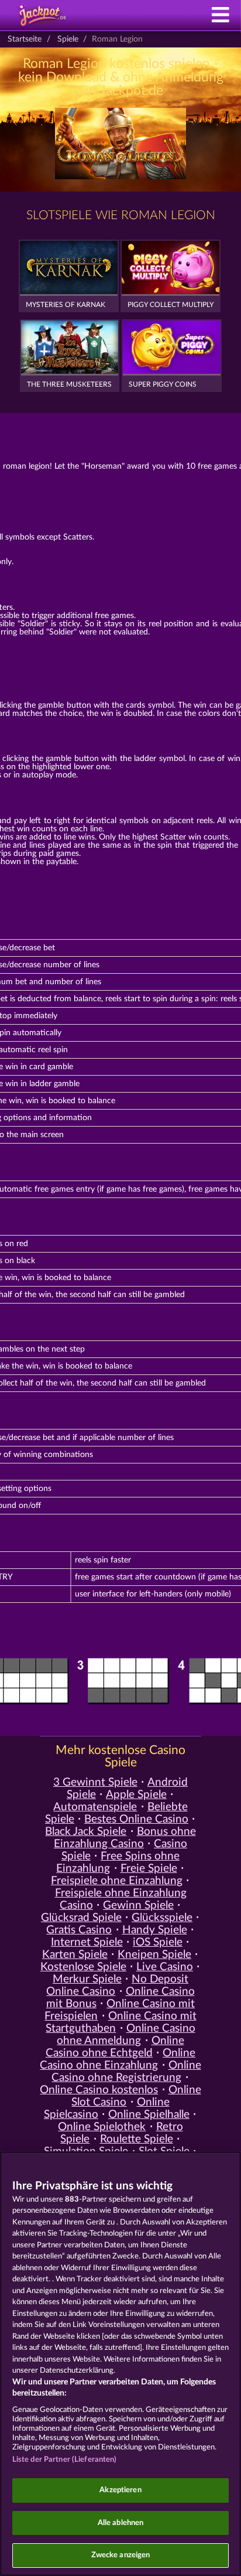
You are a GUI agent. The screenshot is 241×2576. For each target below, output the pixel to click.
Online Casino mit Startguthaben (121, 2022)
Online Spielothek (102, 2127)
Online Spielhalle (149, 2115)
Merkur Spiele (87, 1979)
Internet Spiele (87, 1942)
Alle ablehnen (121, 2523)
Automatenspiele (95, 1807)
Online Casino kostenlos (99, 2090)
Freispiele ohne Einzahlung (117, 1881)
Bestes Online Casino (136, 1819)
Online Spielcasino (107, 2108)
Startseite (25, 39)
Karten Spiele (75, 1955)
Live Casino (165, 1967)
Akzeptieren (120, 2490)
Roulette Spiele (137, 2139)
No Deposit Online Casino (117, 1985)
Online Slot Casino (136, 2096)
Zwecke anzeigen (121, 2555)
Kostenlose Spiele (83, 1967)
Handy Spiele (155, 1930)
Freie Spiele (149, 1869)
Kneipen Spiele (154, 1955)
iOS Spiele (158, 1942)
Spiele (68, 39)
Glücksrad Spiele (81, 1918)
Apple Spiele (136, 1795)
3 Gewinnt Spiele (95, 1782)
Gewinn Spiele (138, 1905)
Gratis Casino (79, 1930)
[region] (120, 2364)
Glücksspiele (162, 1918)
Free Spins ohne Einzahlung (118, 1862)
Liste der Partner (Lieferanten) (65, 2460)
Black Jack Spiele (86, 1832)
